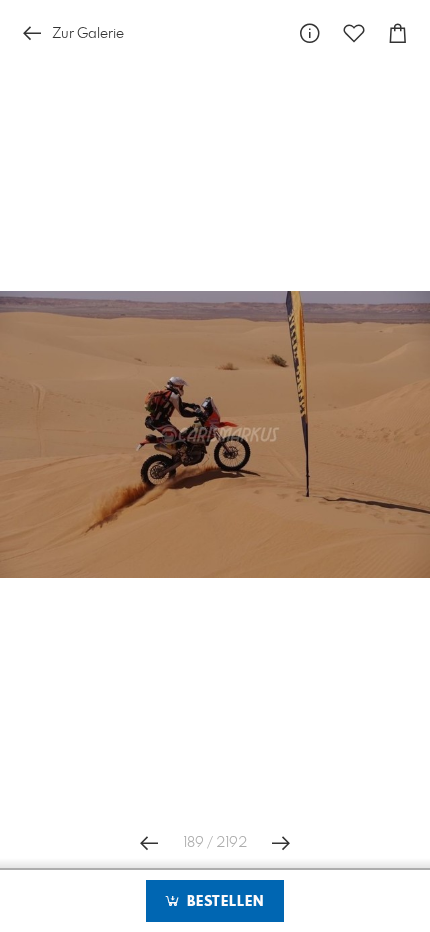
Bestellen (223, 902)
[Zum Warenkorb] (398, 33)
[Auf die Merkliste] (354, 33)
